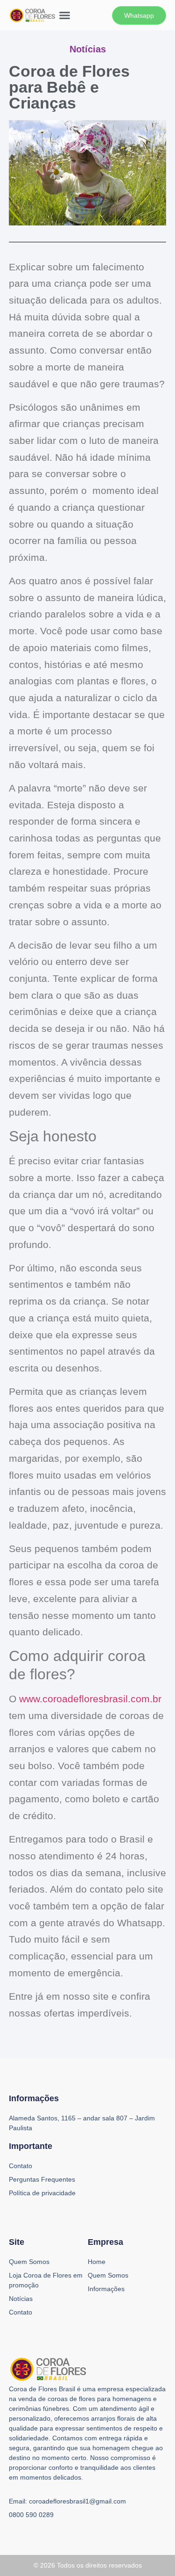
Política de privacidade (42, 2193)
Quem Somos (29, 2262)
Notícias (21, 2299)
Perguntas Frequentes (42, 2179)
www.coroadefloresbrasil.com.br (90, 1699)
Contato (21, 2312)
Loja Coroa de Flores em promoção (46, 2280)
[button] (65, 15)
